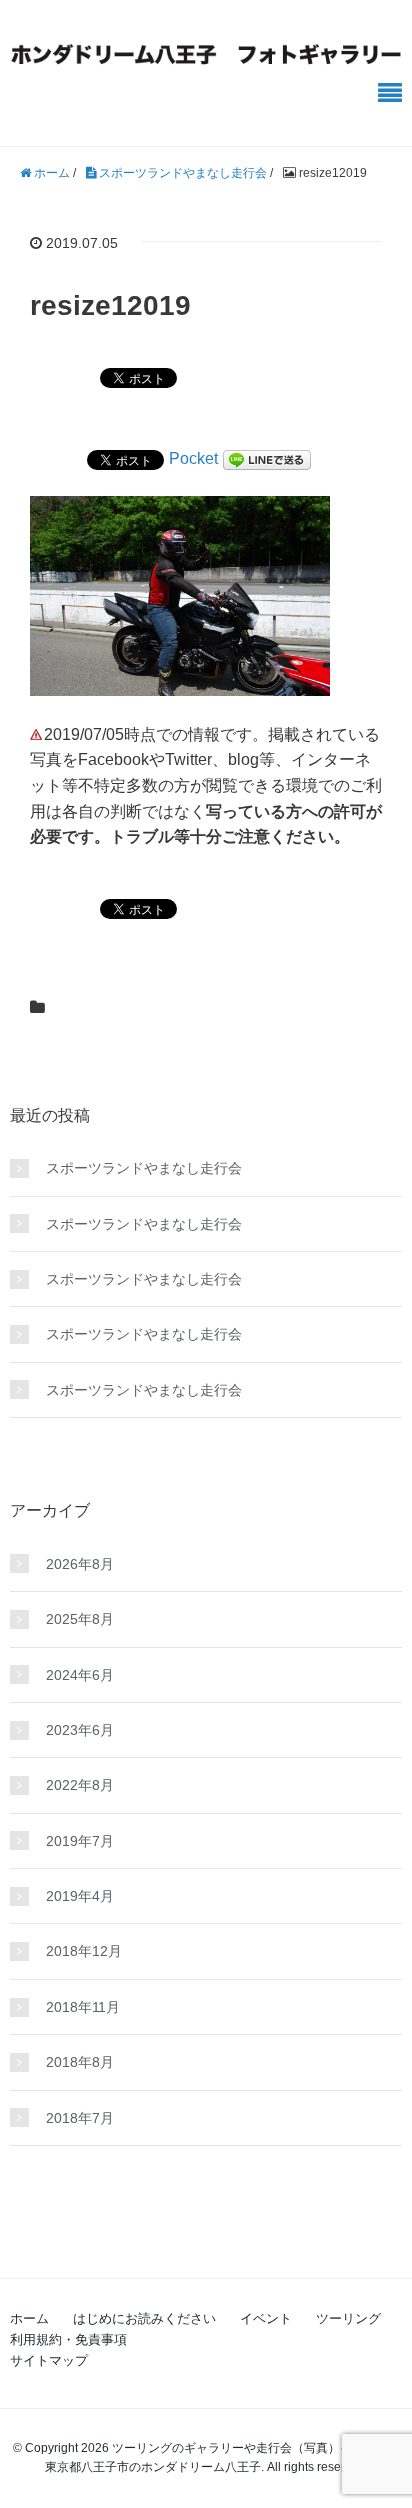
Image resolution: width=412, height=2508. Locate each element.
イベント (266, 2318)
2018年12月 (84, 1951)
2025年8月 (80, 1619)
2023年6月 (80, 1730)
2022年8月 (80, 1785)
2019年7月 (80, 1841)
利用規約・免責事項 (68, 2339)
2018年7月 (80, 2118)
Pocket (193, 458)
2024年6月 (80, 1675)
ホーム (29, 2318)
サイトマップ (49, 2360)
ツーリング (348, 2318)
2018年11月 (83, 2007)
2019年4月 (80, 1896)
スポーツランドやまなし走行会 (144, 1168)
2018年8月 (80, 2062)
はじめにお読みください (144, 2318)
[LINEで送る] (267, 458)
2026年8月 (80, 1564)
